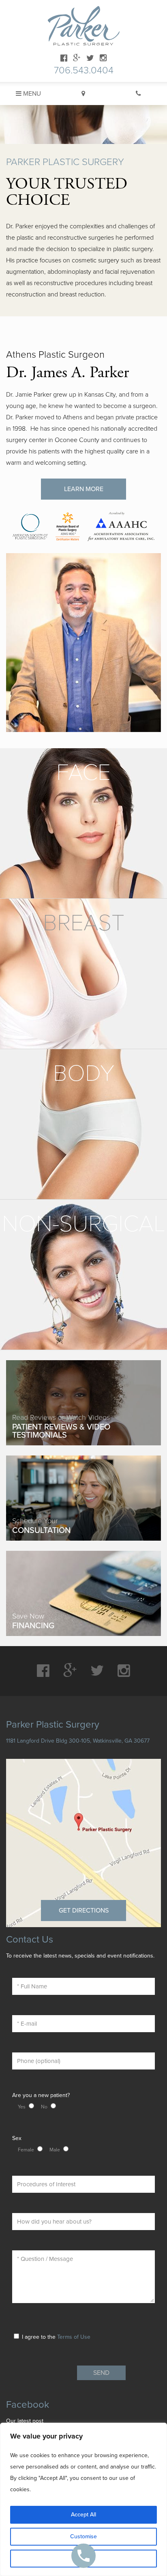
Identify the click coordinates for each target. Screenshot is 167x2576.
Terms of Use (74, 2337)
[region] (83, 2499)
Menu (31, 94)
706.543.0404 (84, 70)
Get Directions (84, 1911)
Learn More (84, 489)
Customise (83, 2536)
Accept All (83, 2515)
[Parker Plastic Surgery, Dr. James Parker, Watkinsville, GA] (84, 26)
